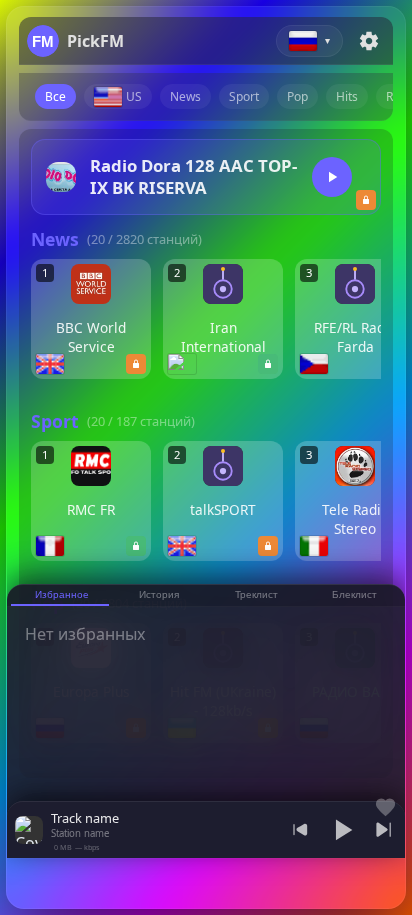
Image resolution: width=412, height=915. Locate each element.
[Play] (332, 177)
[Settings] (369, 41)
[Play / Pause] (342, 830)
